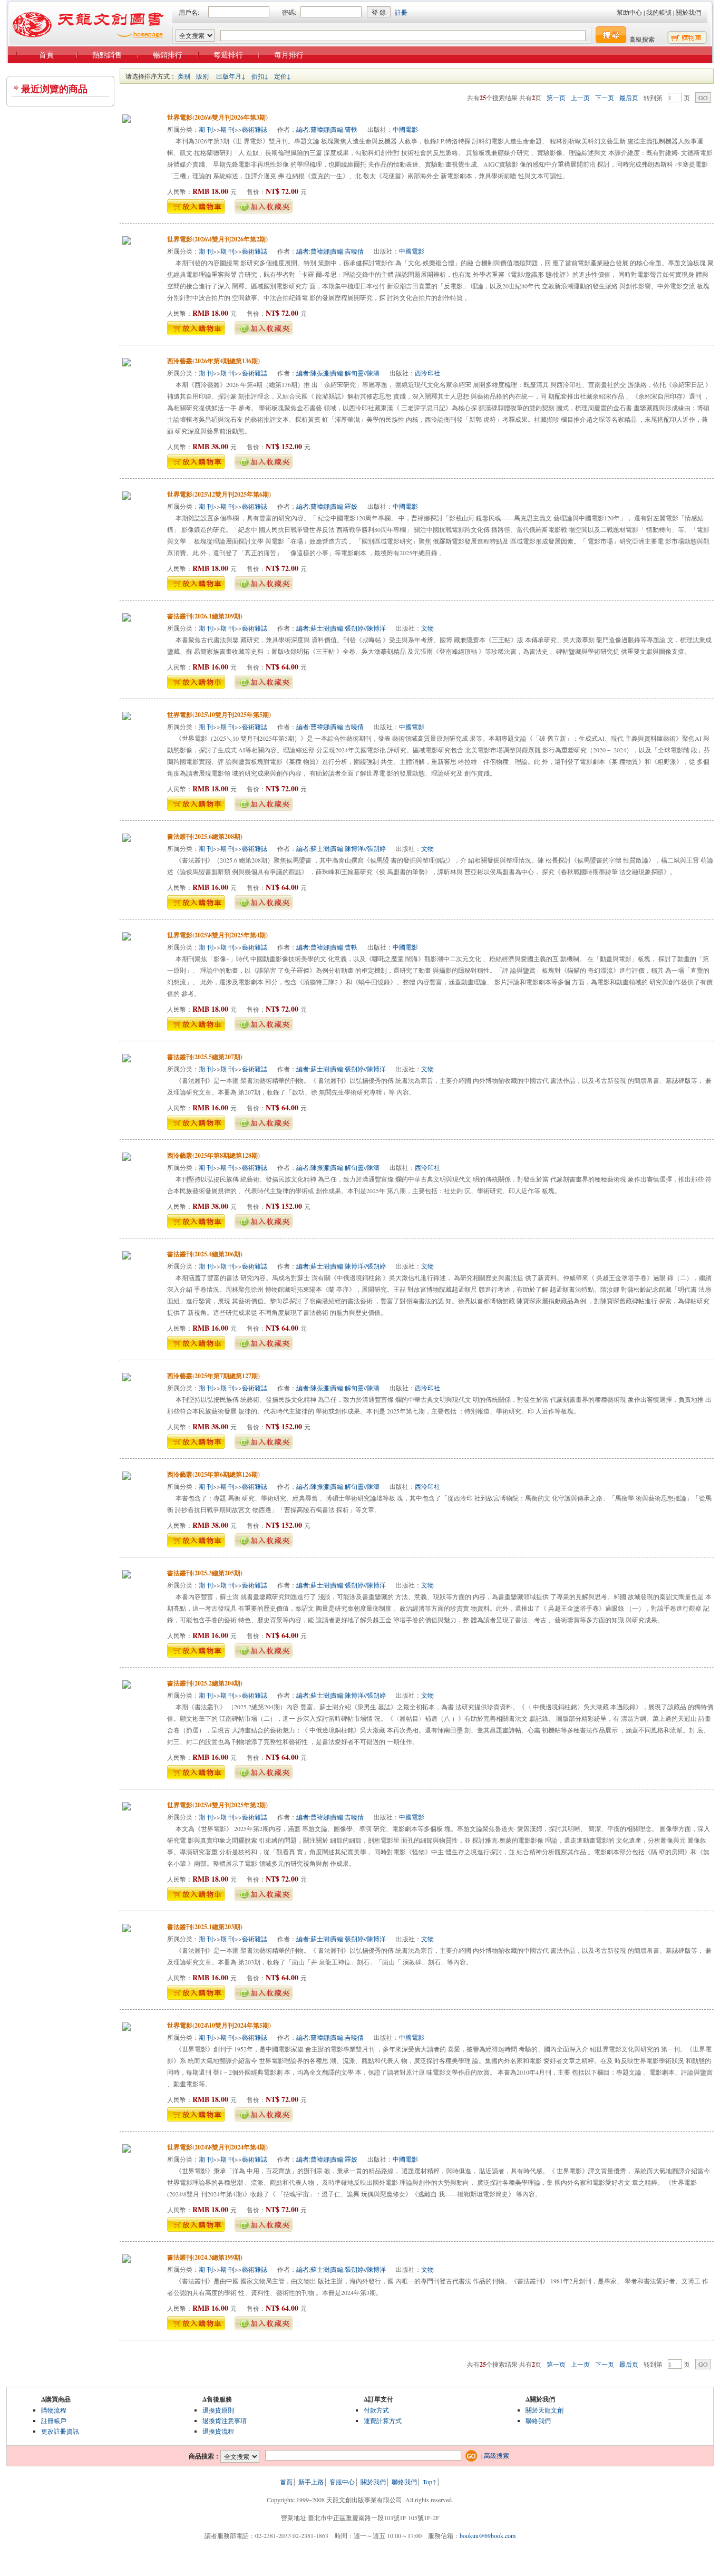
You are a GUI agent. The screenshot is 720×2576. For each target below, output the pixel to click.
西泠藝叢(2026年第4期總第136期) (213, 361)
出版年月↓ (231, 76)
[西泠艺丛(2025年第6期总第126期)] (127, 1477)
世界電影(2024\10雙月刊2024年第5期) (219, 2025)
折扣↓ (260, 76)
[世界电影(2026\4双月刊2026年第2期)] (127, 242)
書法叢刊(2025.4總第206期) (205, 1254)
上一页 (580, 98)
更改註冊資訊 (60, 2431)
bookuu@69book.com (488, 2535)
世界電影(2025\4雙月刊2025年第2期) (217, 1805)
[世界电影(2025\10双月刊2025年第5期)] (127, 718)
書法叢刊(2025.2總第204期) (205, 1683)
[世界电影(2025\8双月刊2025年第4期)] (127, 938)
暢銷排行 (168, 55)
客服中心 (342, 2482)
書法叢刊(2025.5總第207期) (205, 1057)
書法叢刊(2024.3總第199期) (205, 2257)
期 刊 (206, 129)
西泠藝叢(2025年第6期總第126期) (213, 1474)
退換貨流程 (218, 2431)
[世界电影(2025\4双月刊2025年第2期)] (127, 1808)
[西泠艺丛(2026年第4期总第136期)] (127, 364)
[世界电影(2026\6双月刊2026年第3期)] (127, 120)
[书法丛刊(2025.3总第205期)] (127, 1576)
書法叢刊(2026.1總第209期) (205, 616)
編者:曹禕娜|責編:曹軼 (327, 129)
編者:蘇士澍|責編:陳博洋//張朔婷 (341, 848)
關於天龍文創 (544, 2410)
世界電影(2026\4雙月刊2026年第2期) (217, 239)
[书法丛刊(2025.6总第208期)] (127, 839)
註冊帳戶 (54, 2420)
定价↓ (283, 76)
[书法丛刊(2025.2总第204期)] (127, 1686)
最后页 (629, 98)
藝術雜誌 (255, 129)
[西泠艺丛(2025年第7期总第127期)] (127, 1379)
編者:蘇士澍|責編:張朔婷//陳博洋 (341, 628)
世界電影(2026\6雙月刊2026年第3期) (217, 117)
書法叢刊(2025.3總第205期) (205, 1573)
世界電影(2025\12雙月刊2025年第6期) (219, 494)
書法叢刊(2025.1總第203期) (205, 1927)
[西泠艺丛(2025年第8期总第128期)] (127, 1158)
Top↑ (430, 2482)
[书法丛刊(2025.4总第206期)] (127, 1257)
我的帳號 (659, 12)
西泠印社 (427, 373)
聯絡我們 (538, 2420)
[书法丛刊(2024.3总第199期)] (127, 2260)
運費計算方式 (383, 2420)
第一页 (556, 98)
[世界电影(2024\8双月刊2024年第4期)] (127, 2150)
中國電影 (405, 129)
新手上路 (311, 2482)
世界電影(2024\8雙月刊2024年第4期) (217, 2147)
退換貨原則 (218, 2410)
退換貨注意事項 (225, 2420)
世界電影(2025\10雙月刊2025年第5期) (219, 715)
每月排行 (289, 55)
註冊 (401, 12)
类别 (184, 76)
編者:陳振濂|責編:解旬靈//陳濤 (338, 373)
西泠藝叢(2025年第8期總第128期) (213, 1155)
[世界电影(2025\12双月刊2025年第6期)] (127, 497)
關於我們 (688, 12)
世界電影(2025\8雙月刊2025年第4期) (217, 935)
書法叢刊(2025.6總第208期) (205, 836)
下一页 (605, 98)
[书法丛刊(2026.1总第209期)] (127, 619)
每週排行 (228, 55)
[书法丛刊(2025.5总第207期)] (127, 1060)
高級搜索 (642, 39)
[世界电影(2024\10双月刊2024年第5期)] (127, 2028)
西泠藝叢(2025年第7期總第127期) (213, 1376)
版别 (202, 76)
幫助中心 (629, 12)
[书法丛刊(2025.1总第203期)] (127, 1930)
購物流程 (54, 2410)
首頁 (46, 55)
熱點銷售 (107, 55)
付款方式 (376, 2410)
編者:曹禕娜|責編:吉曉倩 (330, 251)
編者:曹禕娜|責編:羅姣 (327, 506)
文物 (427, 628)
